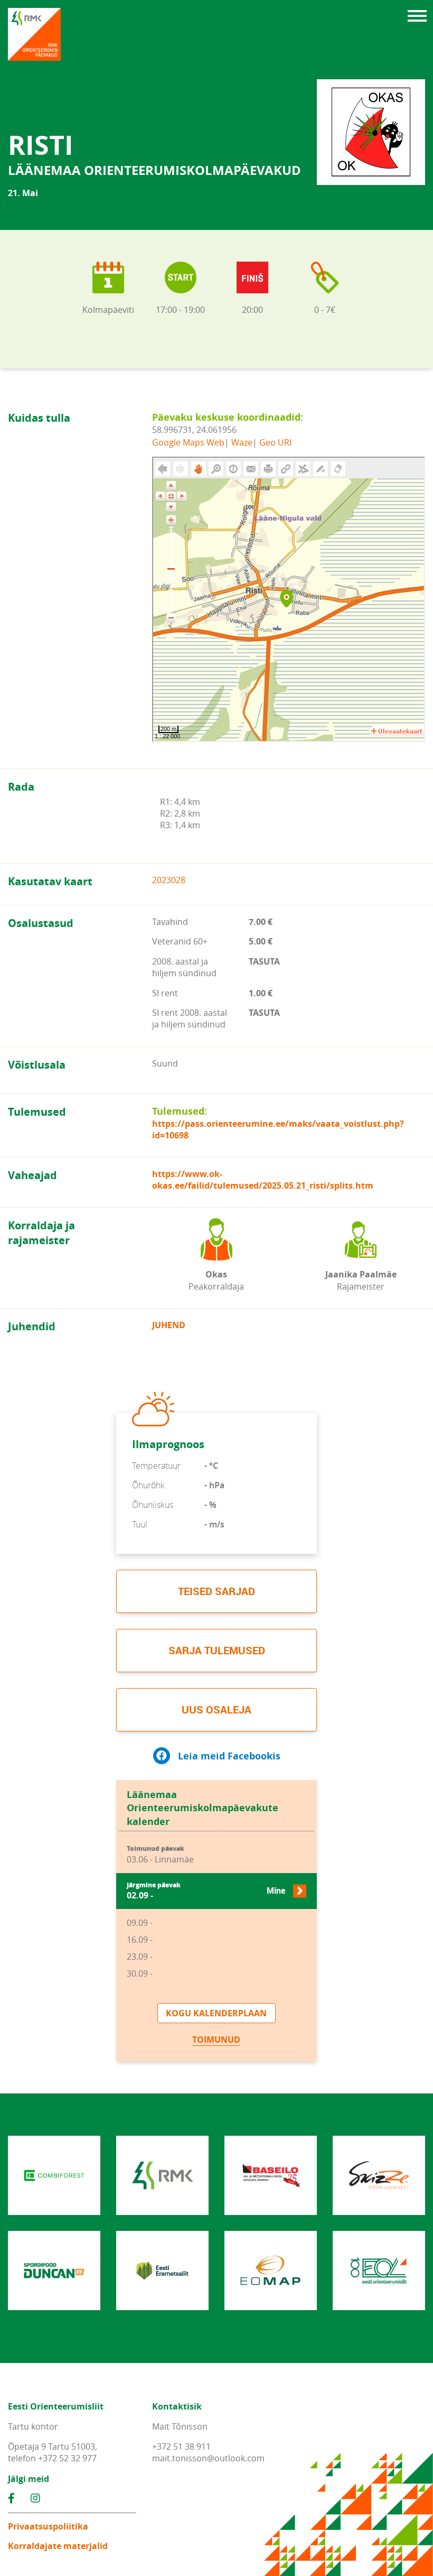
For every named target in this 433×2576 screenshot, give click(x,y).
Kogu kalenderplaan (216, 2013)
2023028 (169, 880)
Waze (242, 442)
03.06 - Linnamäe (160, 1855)
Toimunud (216, 2040)
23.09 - (140, 1957)
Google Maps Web (188, 442)
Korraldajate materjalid (58, 2546)
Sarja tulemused (217, 1650)
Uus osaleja (216, 1709)
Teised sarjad (216, 1591)
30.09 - (140, 1973)
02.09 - (206, 1891)
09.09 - (140, 1923)
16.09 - (140, 1940)
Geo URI (275, 442)
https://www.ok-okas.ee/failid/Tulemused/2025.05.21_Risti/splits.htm (263, 1180)
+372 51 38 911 (181, 2447)
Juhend (169, 1325)
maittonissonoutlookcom (208, 2458)
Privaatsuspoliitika (48, 2526)
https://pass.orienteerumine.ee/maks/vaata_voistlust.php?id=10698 (278, 1129)
